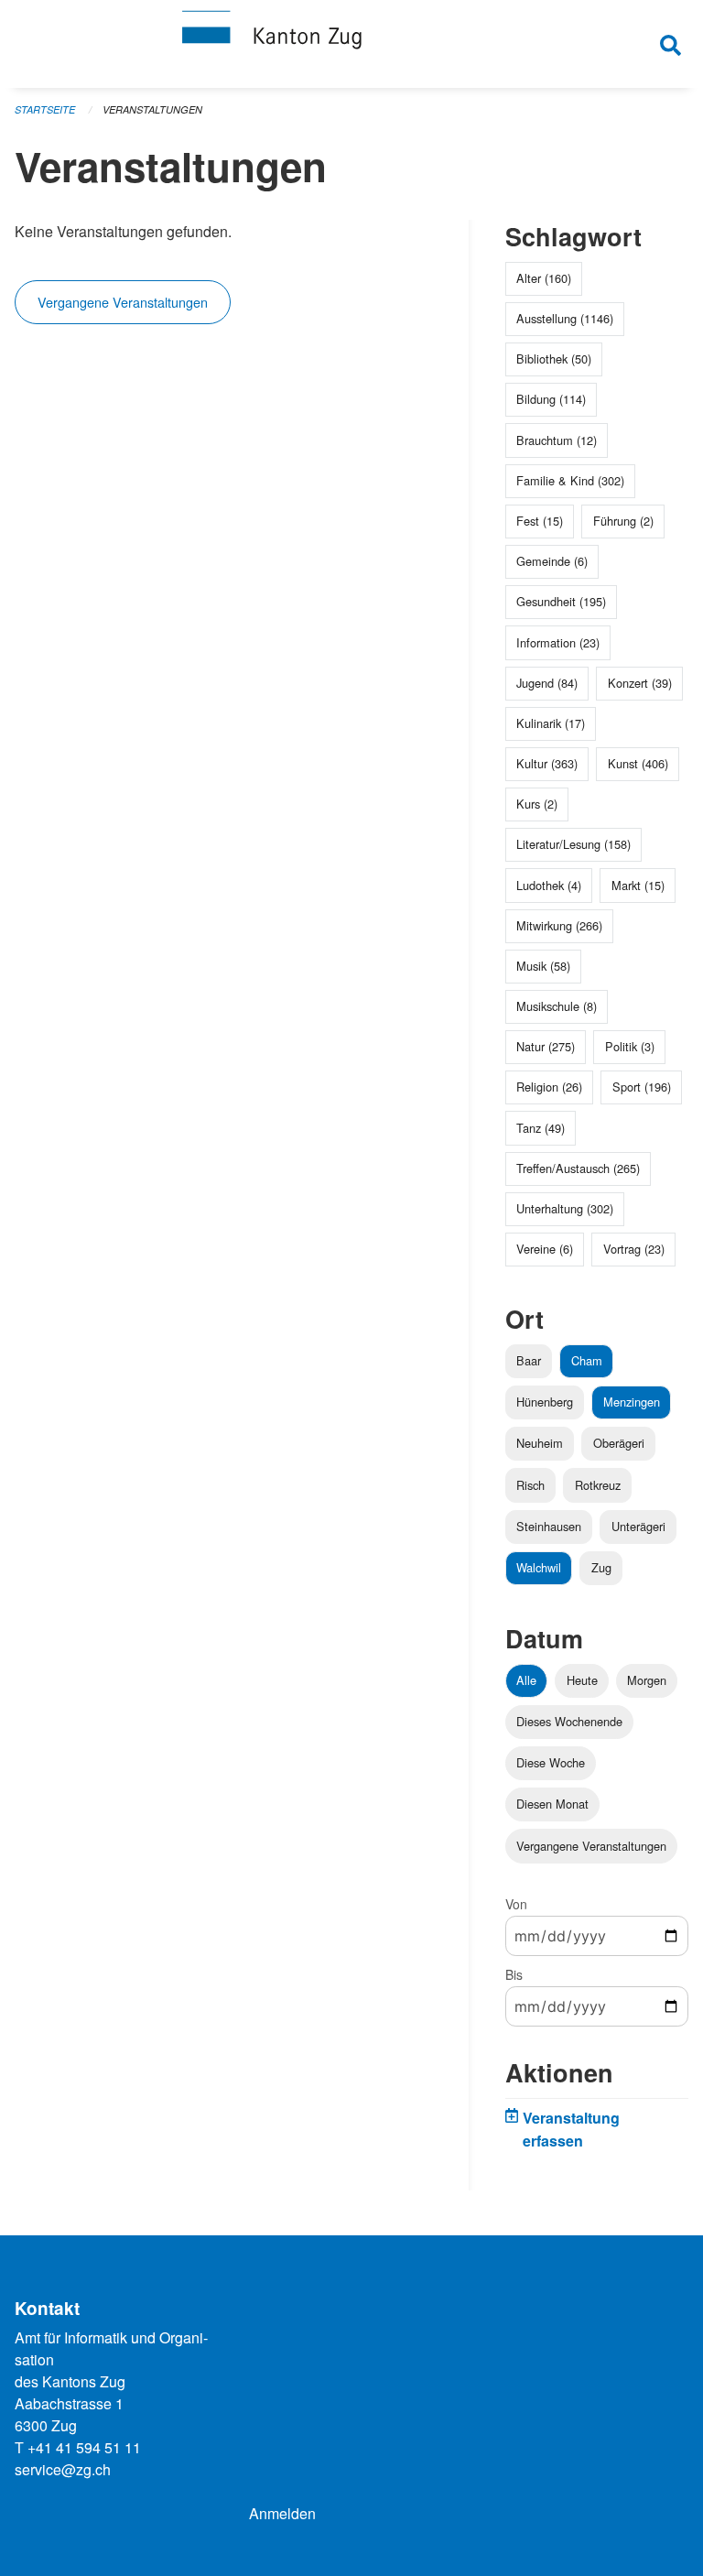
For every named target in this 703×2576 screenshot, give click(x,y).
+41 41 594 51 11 (84, 2447)
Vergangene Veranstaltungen (123, 302)
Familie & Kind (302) (570, 480)
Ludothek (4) (549, 885)
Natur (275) (546, 1046)
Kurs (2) (537, 804)
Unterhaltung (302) (565, 1208)
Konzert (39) (640, 683)
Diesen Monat (552, 1804)
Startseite (45, 109)
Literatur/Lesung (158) (573, 844)
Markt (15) (638, 885)
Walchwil (539, 1567)
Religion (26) (549, 1087)
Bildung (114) (551, 399)
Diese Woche (551, 1762)
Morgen (647, 1680)
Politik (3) (630, 1046)
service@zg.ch (63, 2469)
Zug (601, 1567)
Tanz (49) (541, 1128)
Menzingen (632, 1402)
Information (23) (558, 642)
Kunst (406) (638, 763)
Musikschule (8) (557, 1006)
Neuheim (540, 1443)
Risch (530, 1485)
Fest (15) (540, 521)
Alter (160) (544, 278)
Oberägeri (619, 1443)
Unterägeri (638, 1526)
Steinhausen (549, 1526)
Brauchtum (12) (557, 440)
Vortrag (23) (634, 1249)
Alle (526, 1680)
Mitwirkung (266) (559, 925)
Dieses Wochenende (569, 1721)
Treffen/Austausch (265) (578, 1168)
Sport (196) (642, 1087)
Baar (529, 1360)
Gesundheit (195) (561, 601)
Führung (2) (623, 521)
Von (516, 1904)
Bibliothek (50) (554, 359)
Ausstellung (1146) (565, 318)
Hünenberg (545, 1402)
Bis (514, 1974)
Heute (582, 1680)
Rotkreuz (598, 1485)
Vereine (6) (545, 1249)
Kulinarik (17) (551, 723)
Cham (587, 1360)
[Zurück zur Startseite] (351, 44)
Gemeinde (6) (552, 561)
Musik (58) (543, 966)
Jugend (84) (547, 683)
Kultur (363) (547, 763)
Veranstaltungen (152, 109)
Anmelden (282, 2513)
